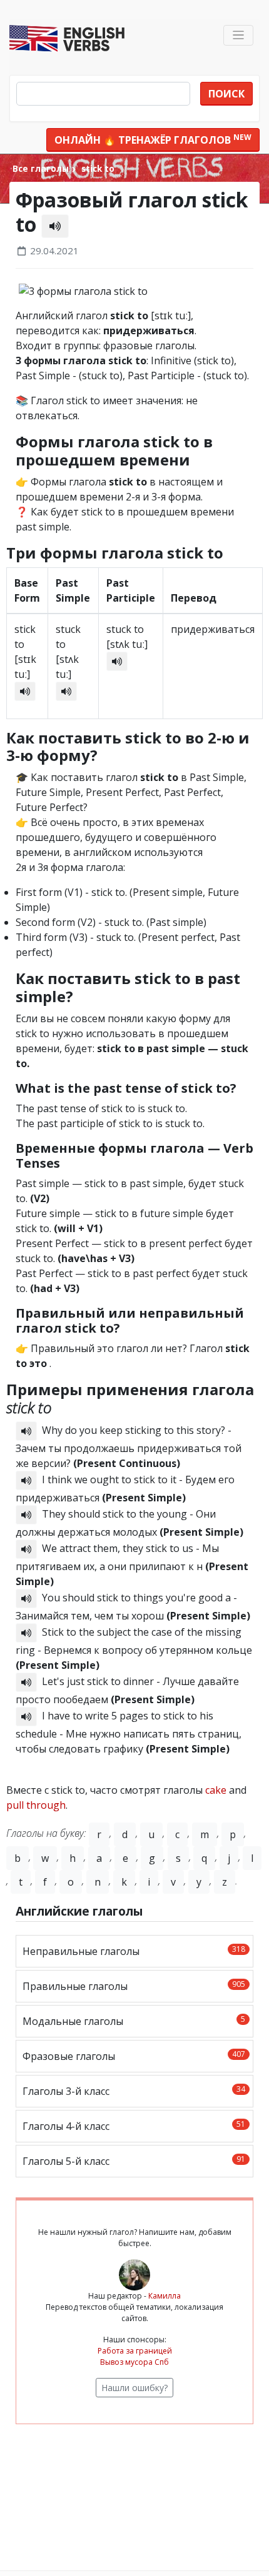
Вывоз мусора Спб (134, 2362)
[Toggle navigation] (239, 35)
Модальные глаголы (134, 2021)
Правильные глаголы (134, 1986)
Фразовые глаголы (134, 2056)
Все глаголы (41, 168)
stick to (97, 168)
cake (216, 1790)
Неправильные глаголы (134, 1951)
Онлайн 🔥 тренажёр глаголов (153, 139)
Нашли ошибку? (134, 2388)
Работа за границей (135, 2351)
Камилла (165, 2296)
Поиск (226, 94)
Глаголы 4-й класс (134, 2126)
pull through (36, 1805)
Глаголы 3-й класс (134, 2091)
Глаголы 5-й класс (134, 2161)
